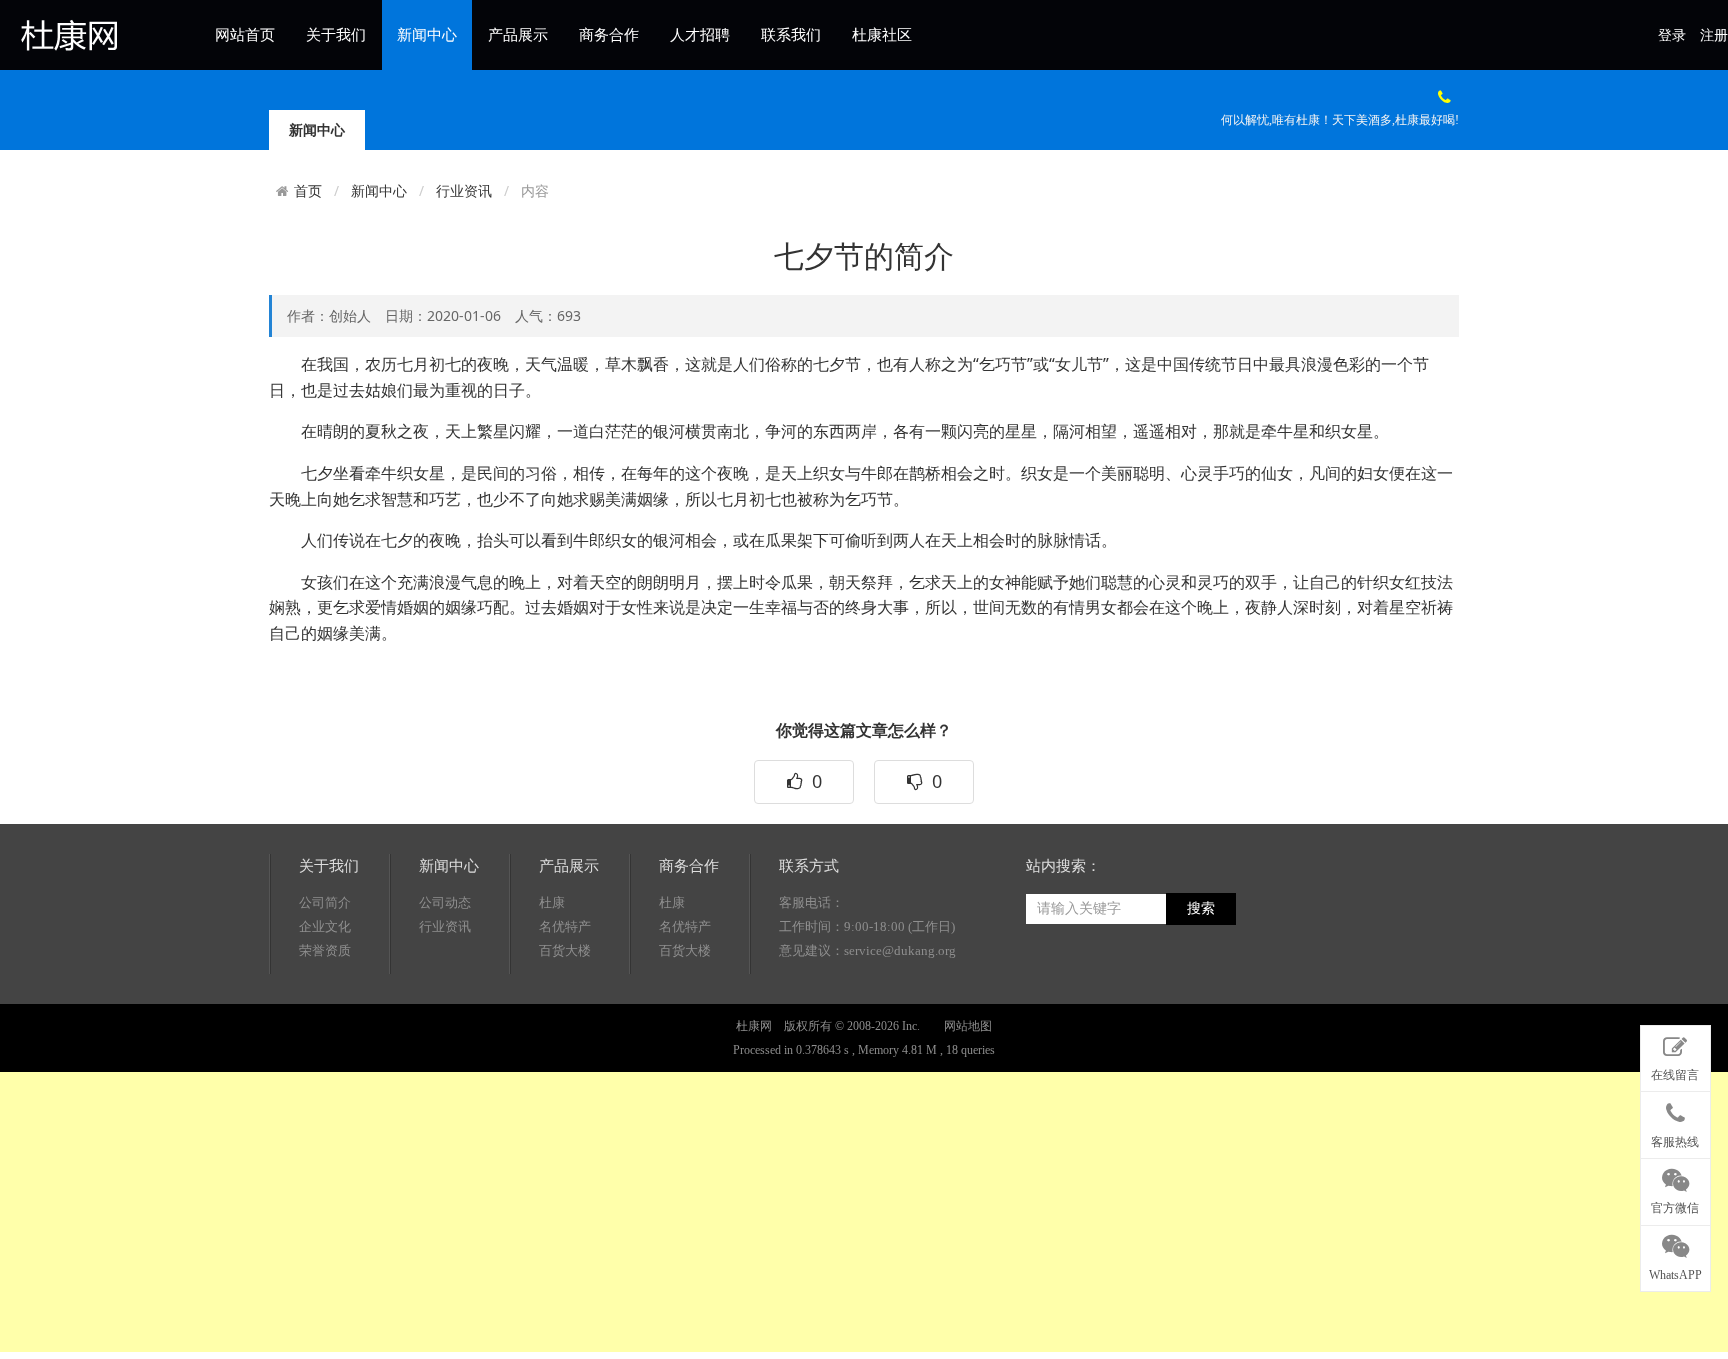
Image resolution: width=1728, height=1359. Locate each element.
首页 (308, 191)
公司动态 (445, 902)
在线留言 (1675, 1075)
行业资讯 (464, 190)
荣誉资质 (325, 950)
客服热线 (1675, 1142)
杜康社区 (882, 35)
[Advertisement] (600, 1212)
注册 (1714, 35)
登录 (1672, 35)
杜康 (552, 902)
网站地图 (968, 1026)
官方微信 (1675, 1208)
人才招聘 (700, 35)
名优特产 (565, 926)
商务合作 (609, 35)
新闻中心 (427, 35)
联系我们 (791, 35)
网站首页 (245, 35)
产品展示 (518, 35)
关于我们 (336, 35)
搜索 (1201, 908)
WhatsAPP (1675, 1275)
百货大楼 (565, 950)
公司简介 (325, 902)
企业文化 (325, 926)
